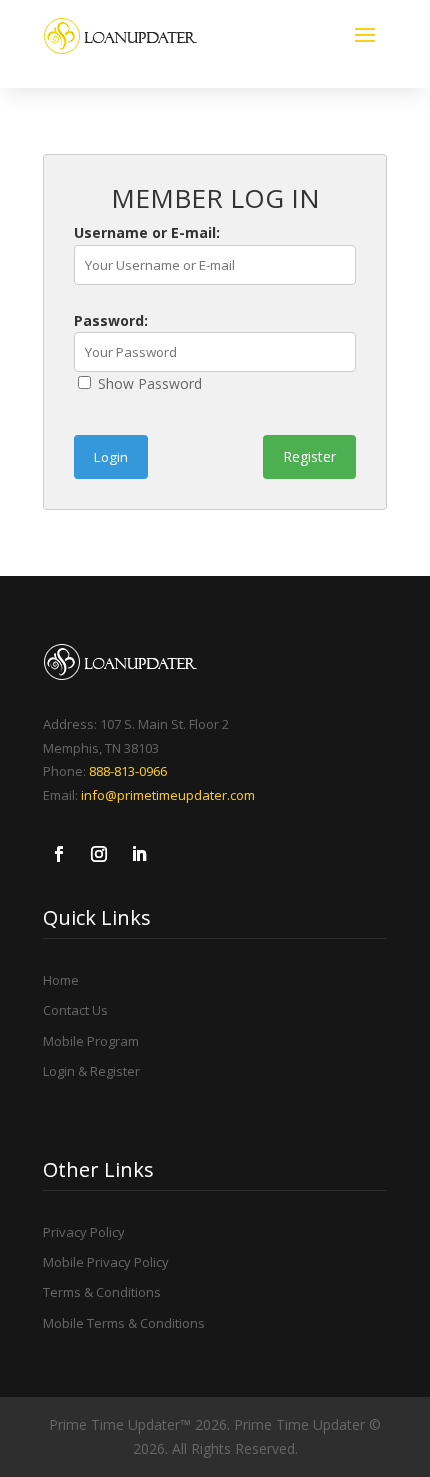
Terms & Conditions (102, 1292)
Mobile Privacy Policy (106, 1262)
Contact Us (75, 1010)
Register (309, 456)
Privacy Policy (84, 1232)
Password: (111, 320)
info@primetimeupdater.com (168, 795)
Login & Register (91, 1071)
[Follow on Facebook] (59, 854)
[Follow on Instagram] (99, 854)
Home (61, 980)
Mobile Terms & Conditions (124, 1323)
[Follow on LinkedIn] (139, 854)
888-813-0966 (128, 771)
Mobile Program (91, 1041)
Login (111, 457)
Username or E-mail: (147, 232)
